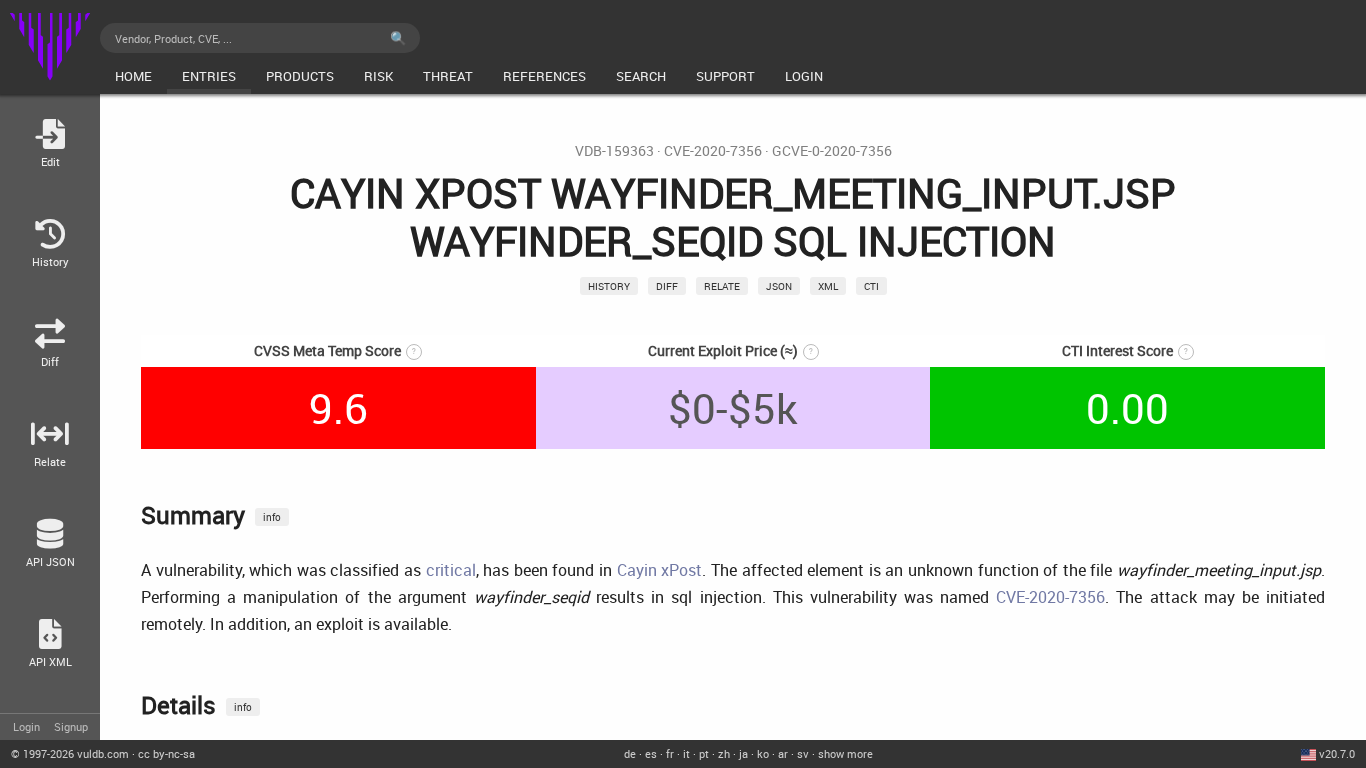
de (630, 753)
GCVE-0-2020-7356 (832, 151)
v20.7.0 (1337, 753)
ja (743, 753)
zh (724, 753)
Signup (71, 726)
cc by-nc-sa (166, 753)
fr (670, 753)
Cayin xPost (660, 570)
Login (26, 726)
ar (783, 753)
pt (704, 753)
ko (763, 753)
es (651, 753)
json (779, 286)
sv (803, 753)
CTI (871, 286)
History (609, 286)
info (272, 517)
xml (828, 286)
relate (722, 286)
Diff (667, 286)
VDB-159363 (614, 151)
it (686, 753)
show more (845, 753)
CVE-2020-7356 (713, 151)
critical (451, 570)
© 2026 (70, 753)
